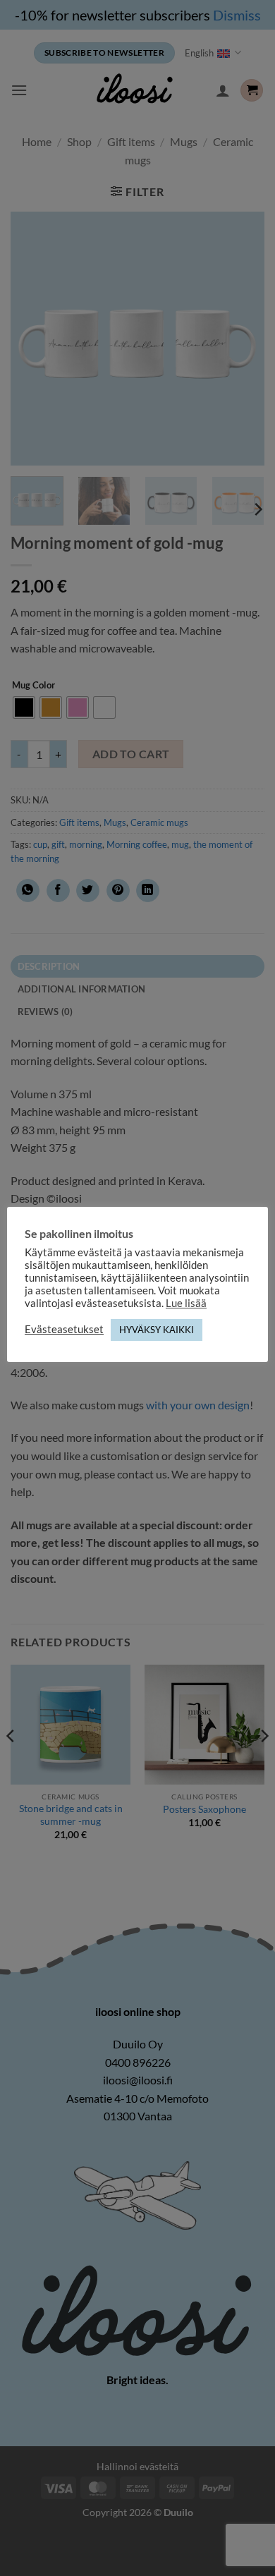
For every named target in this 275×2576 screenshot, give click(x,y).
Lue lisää (186, 1303)
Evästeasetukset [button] (64, 1329)
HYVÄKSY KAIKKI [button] (157, 1330)
